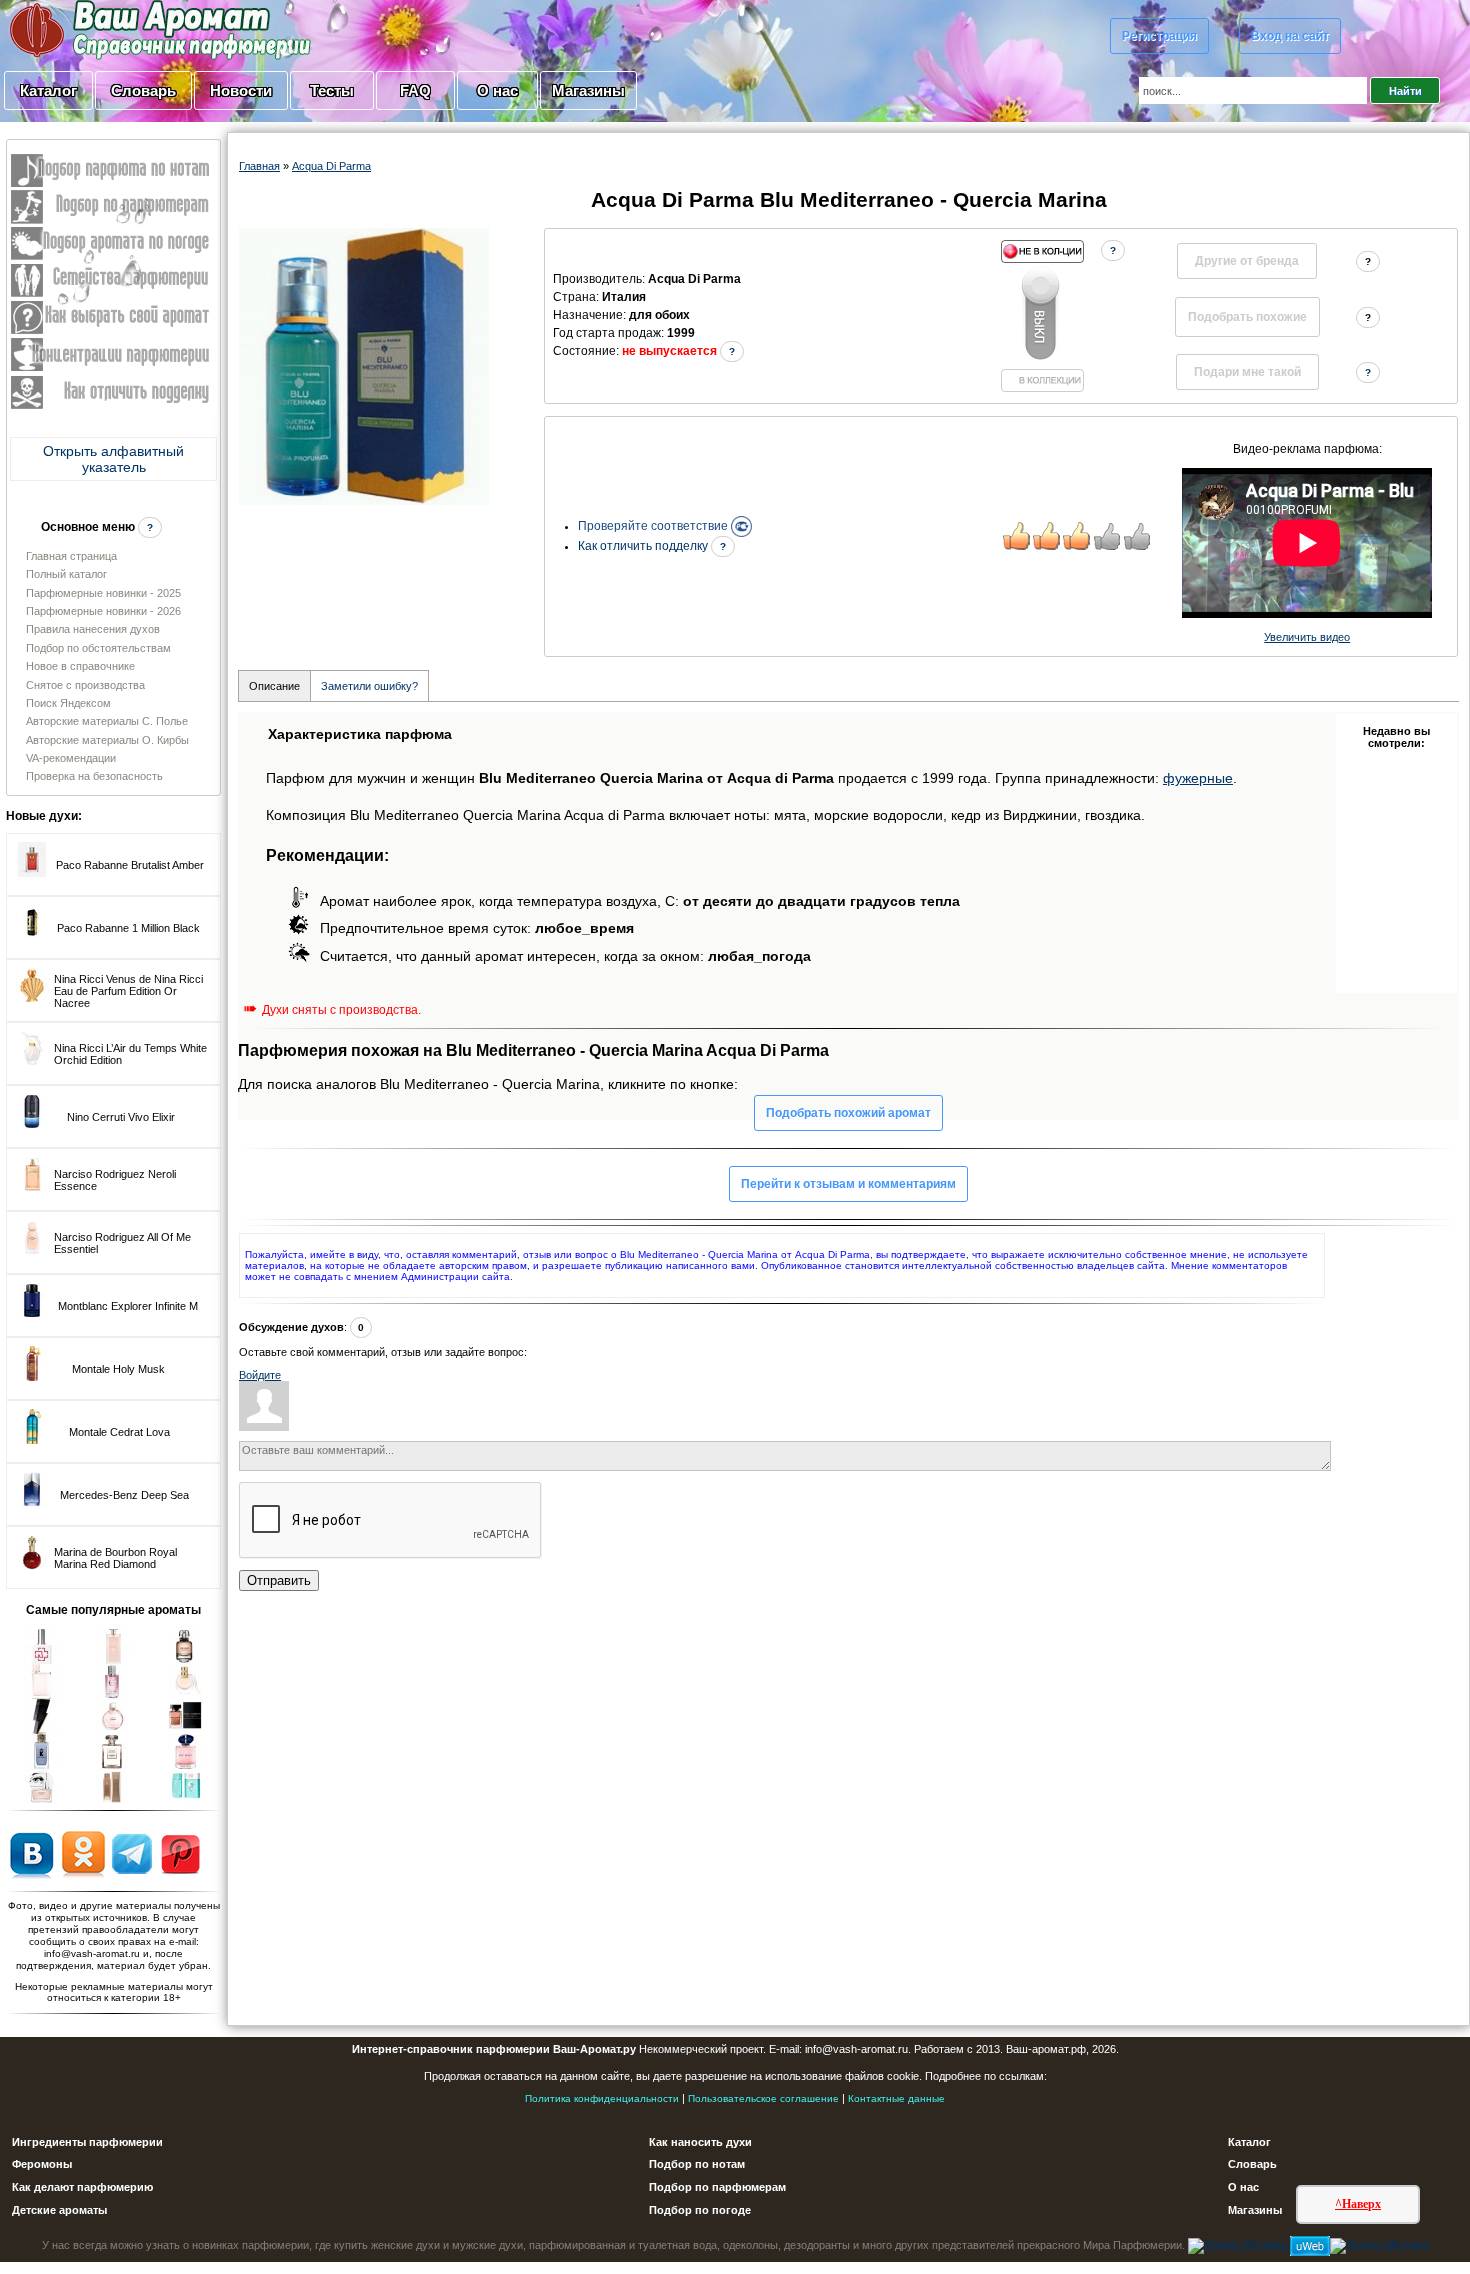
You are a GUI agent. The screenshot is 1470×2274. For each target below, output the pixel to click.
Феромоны (42, 2164)
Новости (241, 90)
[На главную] (110, 29)
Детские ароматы (59, 2210)
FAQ (415, 90)
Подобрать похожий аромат (848, 1113)
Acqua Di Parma (331, 166)
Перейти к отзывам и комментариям (848, 1184)
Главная (259, 166)
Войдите (260, 1375)
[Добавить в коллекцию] (1042, 316)
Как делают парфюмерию (82, 2187)
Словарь (143, 90)
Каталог (48, 90)
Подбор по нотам (697, 2164)
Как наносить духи (700, 2142)
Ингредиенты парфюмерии (87, 2142)
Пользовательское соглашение (763, 2098)
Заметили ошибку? (369, 686)
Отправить (279, 1580)
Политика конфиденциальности (602, 2098)
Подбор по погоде (700, 2210)
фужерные (1198, 778)
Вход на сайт (1290, 36)
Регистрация (1159, 36)
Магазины (588, 90)
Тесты (332, 90)
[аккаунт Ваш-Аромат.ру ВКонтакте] (31, 1853)
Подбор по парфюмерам (717, 2187)
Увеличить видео (1307, 637)
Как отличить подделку (644, 546)
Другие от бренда (1247, 261)
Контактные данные (896, 2098)
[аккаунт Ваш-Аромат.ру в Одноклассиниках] (83, 1853)
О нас (497, 90)
